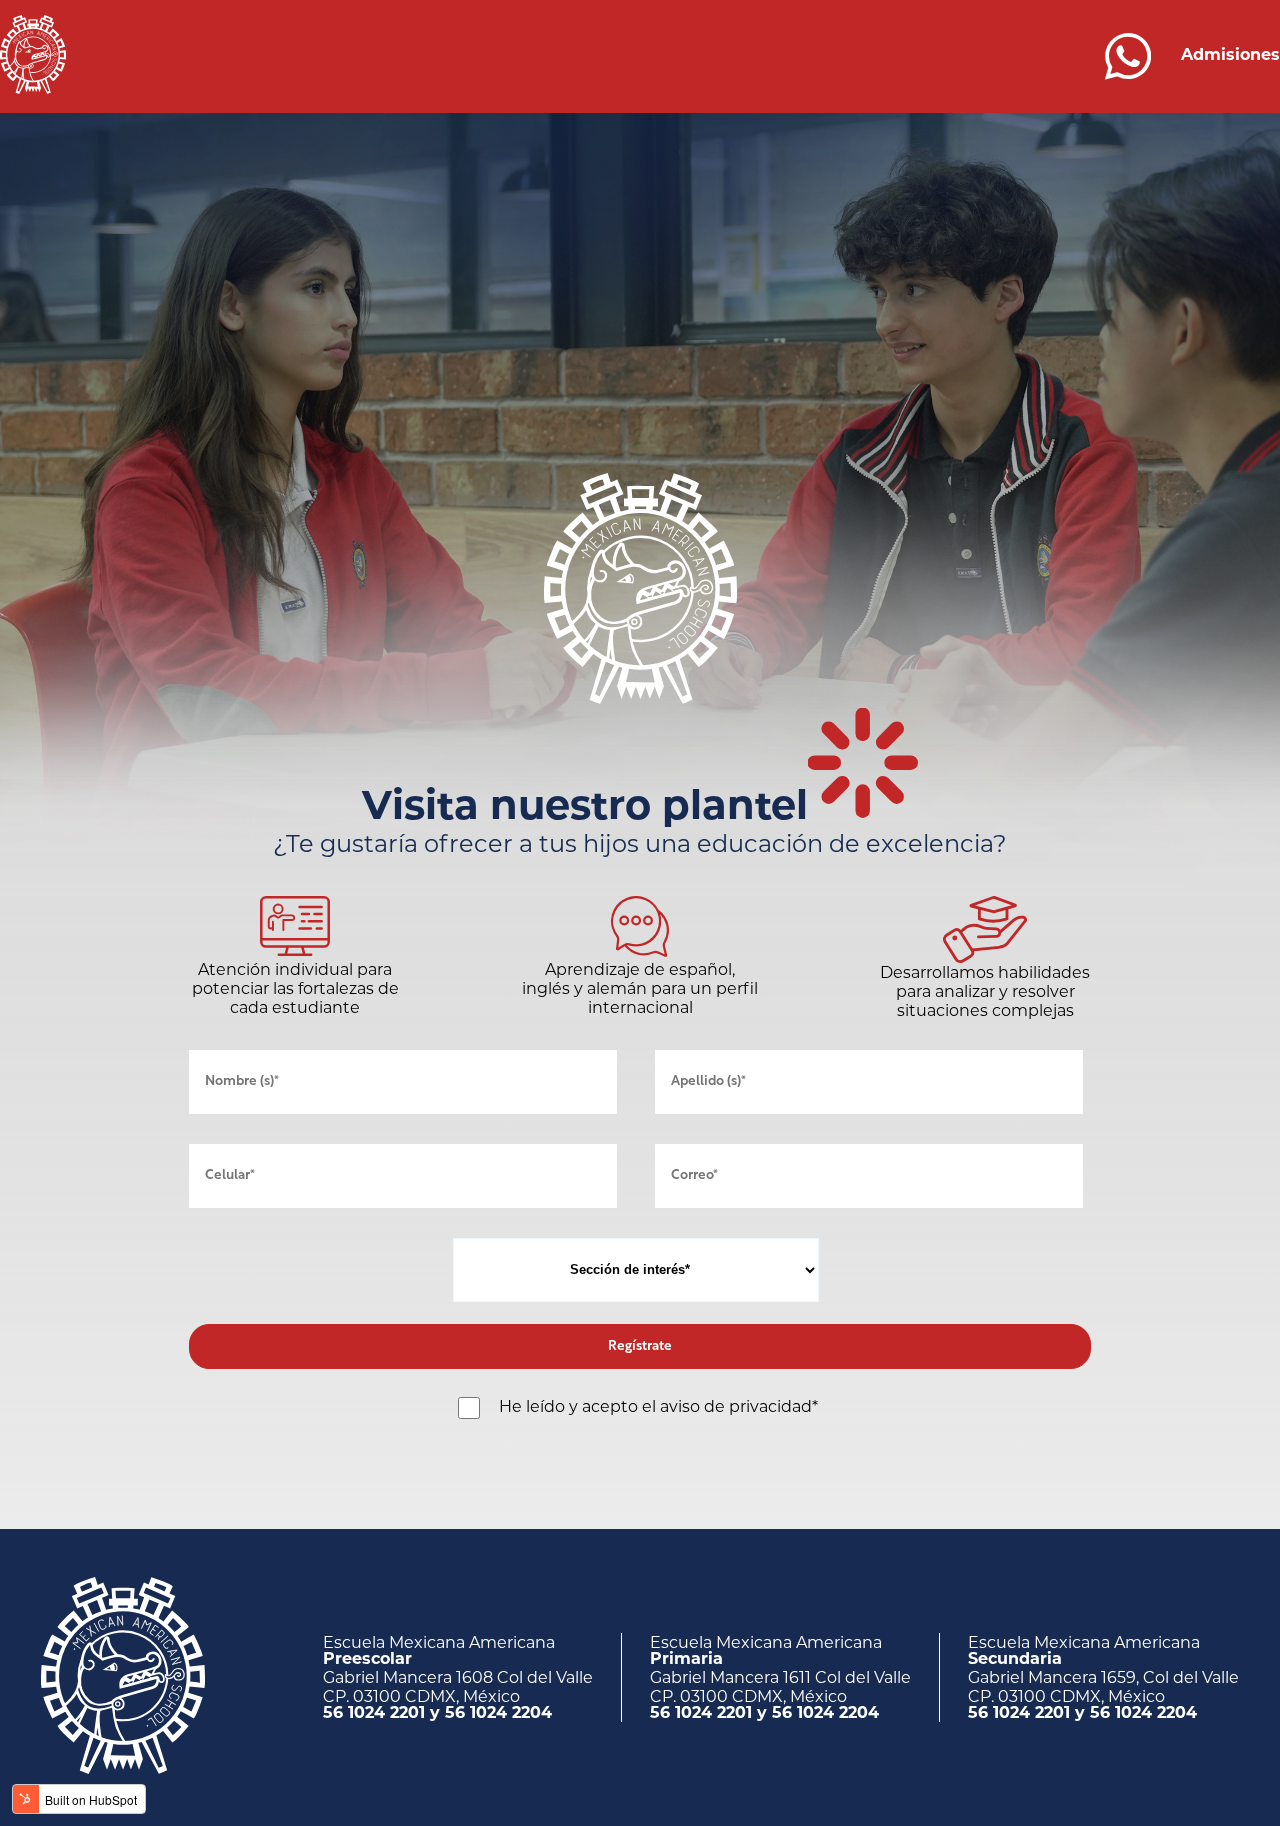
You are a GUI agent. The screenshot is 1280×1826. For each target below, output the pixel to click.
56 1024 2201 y (384, 1714)
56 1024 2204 (498, 1714)
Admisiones (1230, 56)
